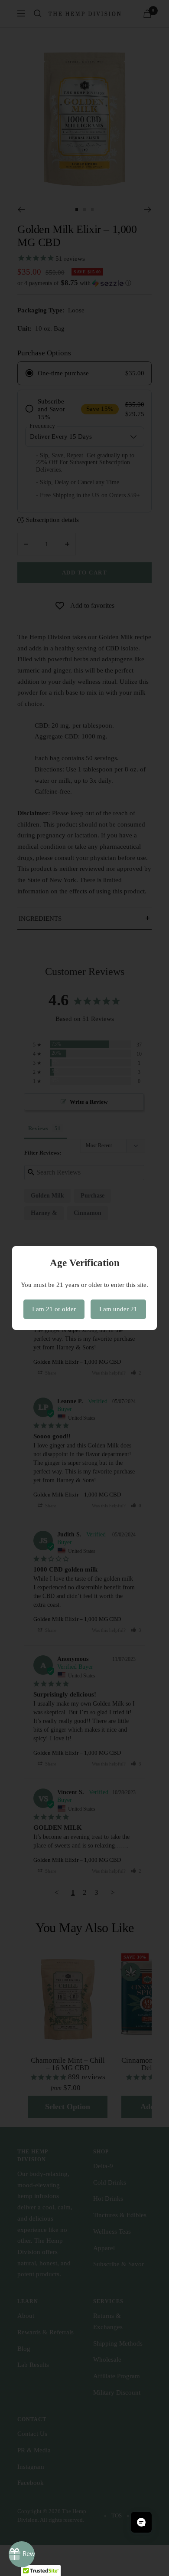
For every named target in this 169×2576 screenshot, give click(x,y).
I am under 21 (118, 1309)
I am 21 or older (54, 1309)
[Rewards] (22, 2554)
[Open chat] (141, 2522)
